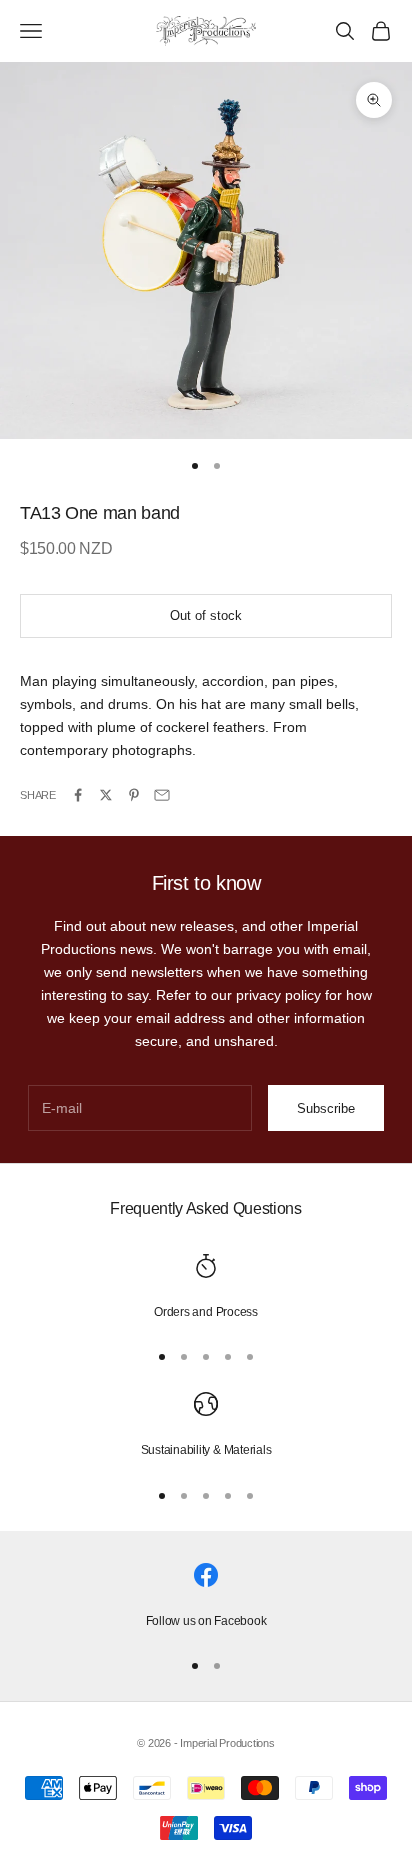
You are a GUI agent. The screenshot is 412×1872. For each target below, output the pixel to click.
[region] (206, 1288)
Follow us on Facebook (206, 1621)
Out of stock (206, 615)
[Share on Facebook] (78, 795)
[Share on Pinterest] (134, 795)
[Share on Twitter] (106, 795)
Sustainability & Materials (206, 1450)
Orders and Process (206, 1312)
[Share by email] (162, 795)
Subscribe (326, 1108)
